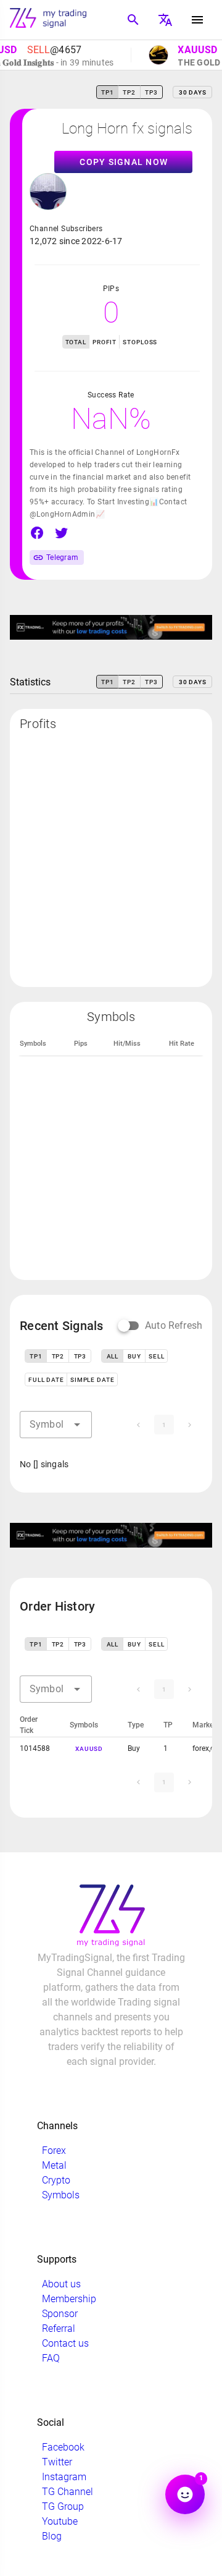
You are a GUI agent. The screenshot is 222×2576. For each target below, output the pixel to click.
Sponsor (60, 2314)
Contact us (65, 2343)
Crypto (56, 2180)
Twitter (57, 2462)
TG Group (63, 2506)
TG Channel (68, 2492)
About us (61, 2284)
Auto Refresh (174, 1325)
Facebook (63, 2447)
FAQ (51, 2358)
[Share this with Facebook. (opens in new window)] (37, 533)
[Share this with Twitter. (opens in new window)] (62, 533)
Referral (59, 2328)
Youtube (60, 2521)
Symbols (61, 2195)
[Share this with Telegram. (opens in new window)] (86, 533)
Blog (52, 2536)
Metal (54, 2165)
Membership (69, 2299)
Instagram (64, 2477)
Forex (54, 2150)
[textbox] (56, 1425)
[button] (77, 1425)
